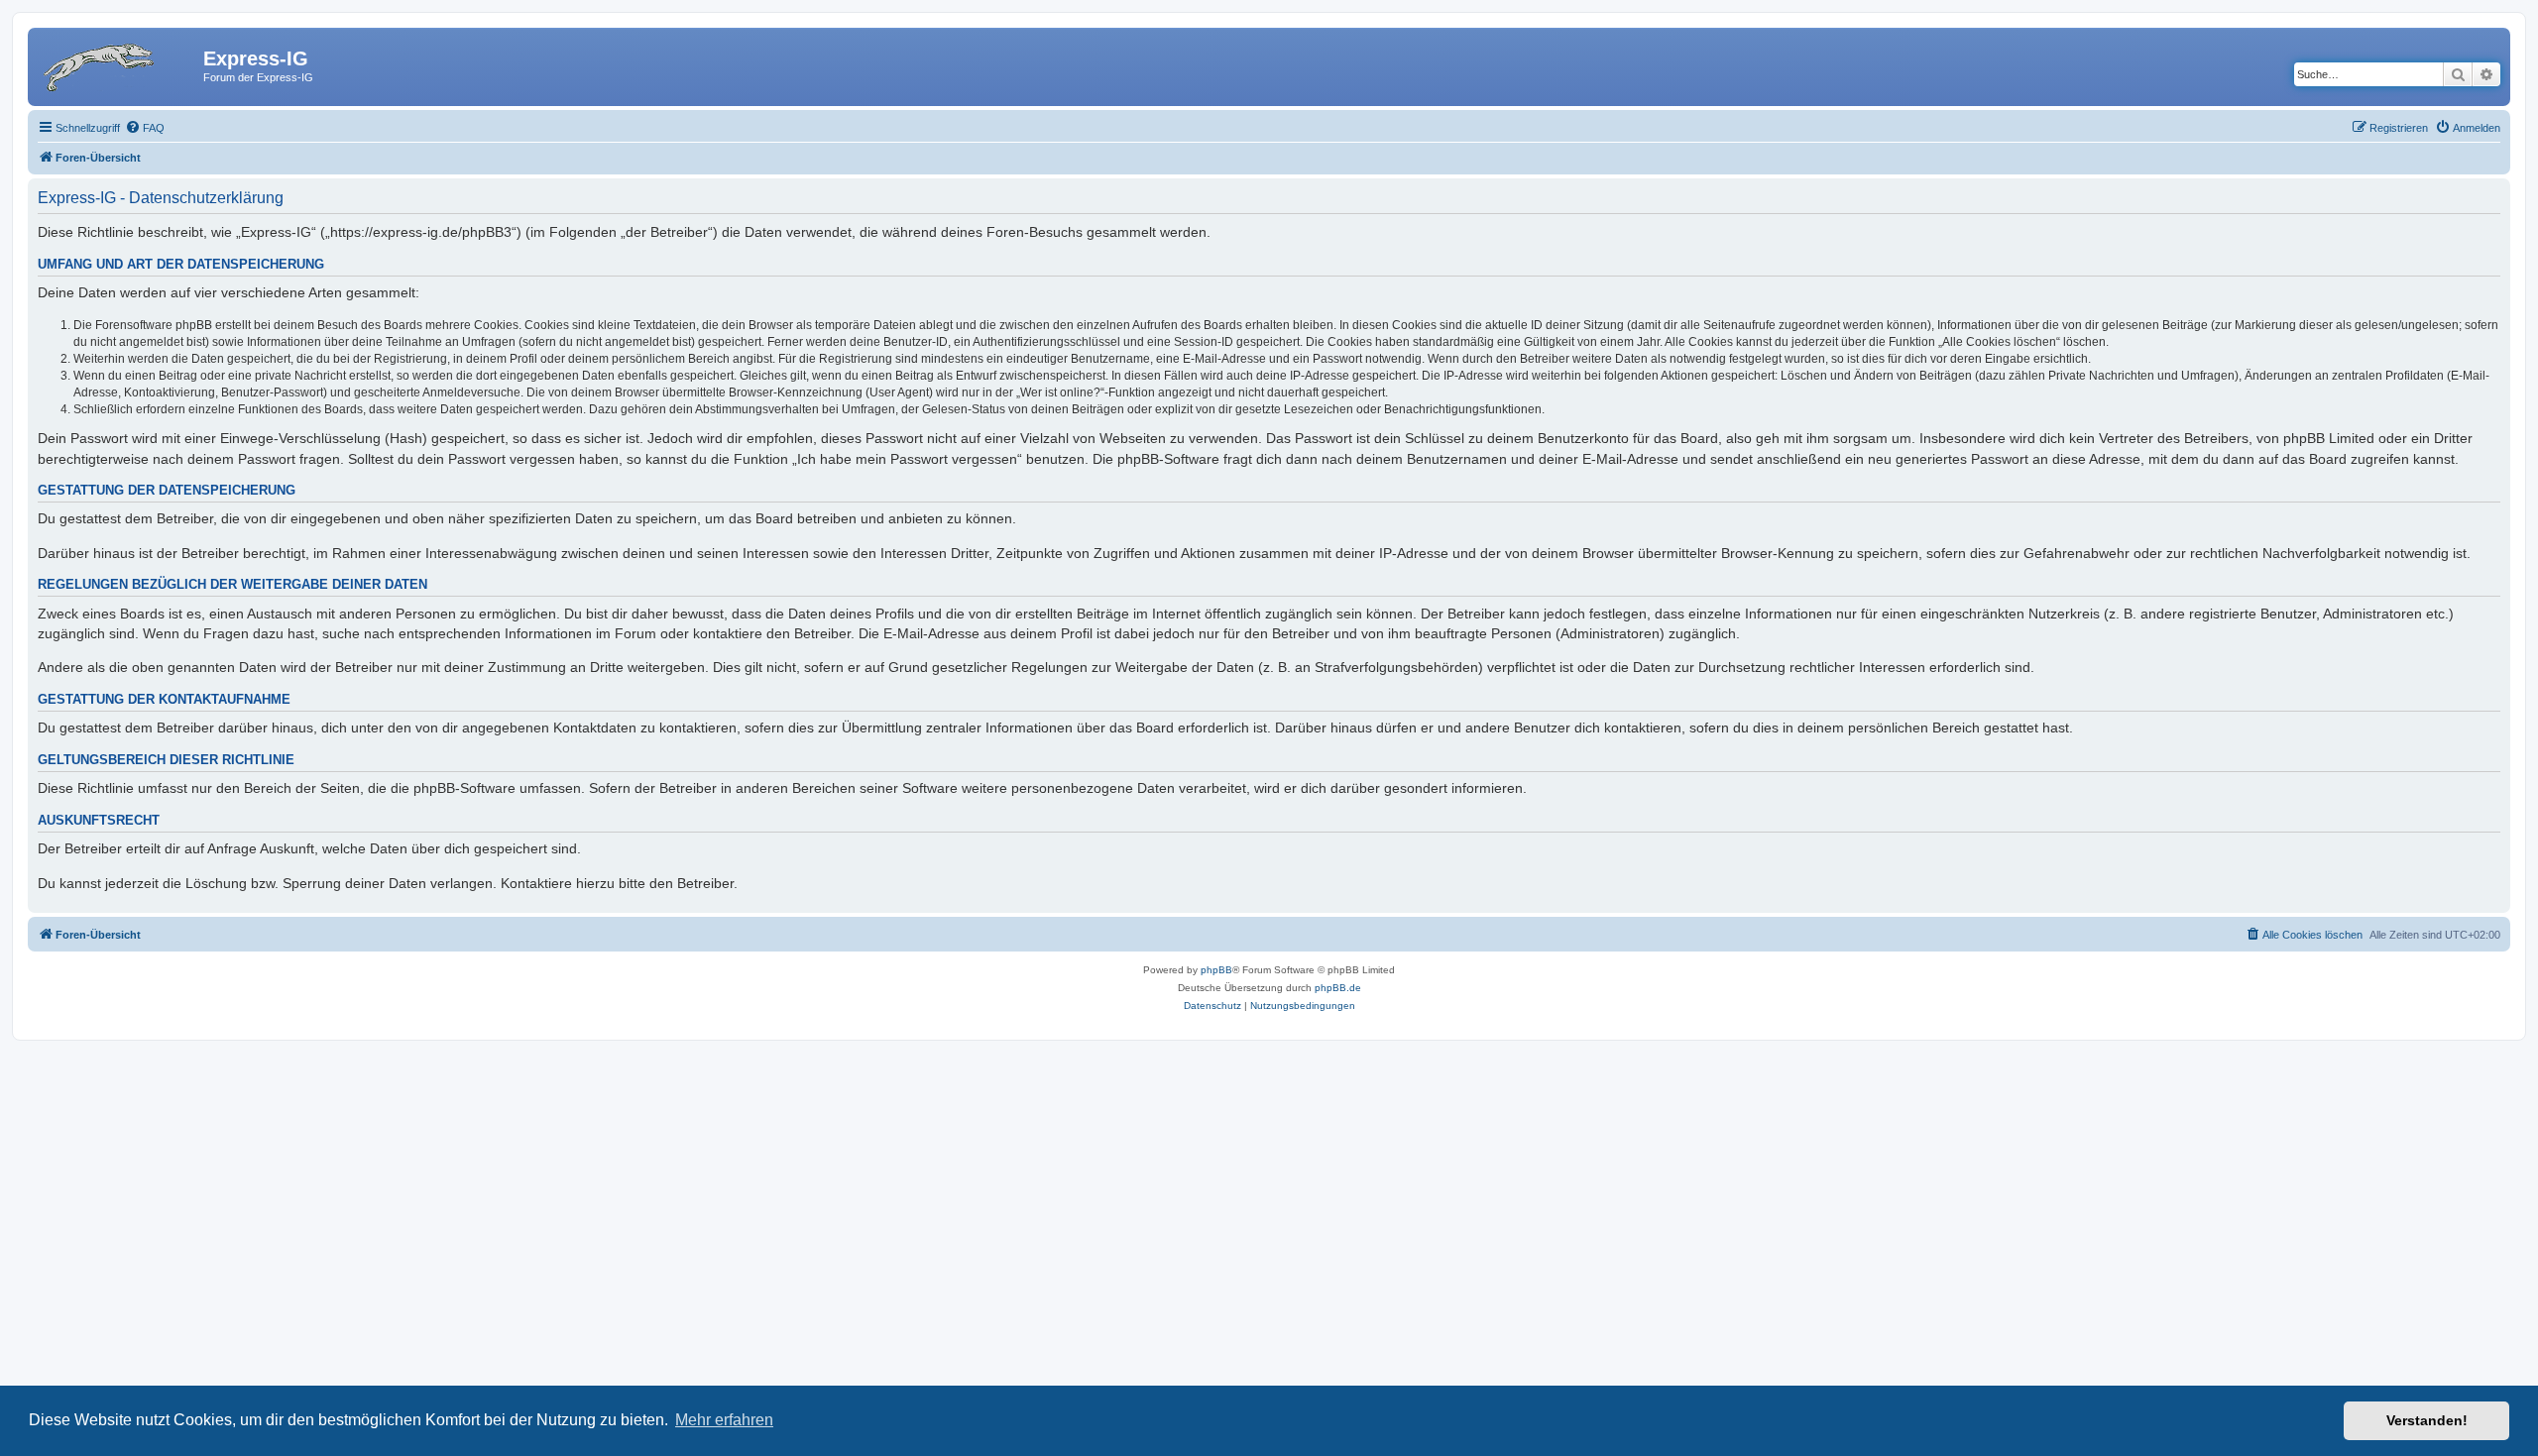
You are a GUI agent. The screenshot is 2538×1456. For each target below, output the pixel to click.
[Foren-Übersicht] (118, 64)
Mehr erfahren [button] (724, 1420)
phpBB (1216, 970)
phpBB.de (1338, 988)
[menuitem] (145, 128)
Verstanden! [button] (2427, 1420)
